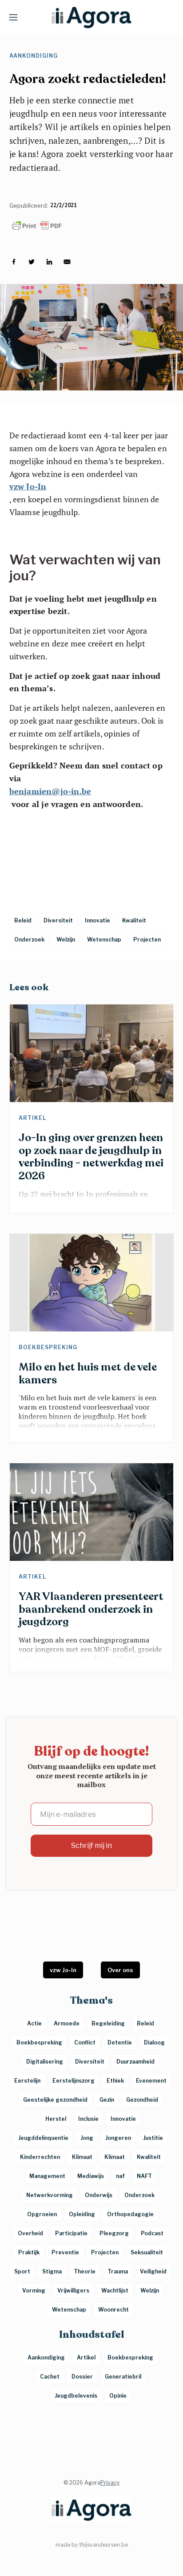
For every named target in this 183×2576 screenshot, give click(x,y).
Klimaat (82, 2157)
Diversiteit (90, 2062)
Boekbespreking (48, 1347)
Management (47, 2176)
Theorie (85, 2271)
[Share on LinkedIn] (49, 262)
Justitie (153, 2138)
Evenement (151, 2081)
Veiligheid (153, 2271)
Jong (87, 2138)
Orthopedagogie (130, 2214)
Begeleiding (108, 2023)
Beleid (145, 2023)
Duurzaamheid (135, 2062)
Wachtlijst (115, 2290)
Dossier (82, 2377)
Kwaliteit (149, 2157)
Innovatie (123, 2119)
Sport (22, 2271)
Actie (34, 2023)
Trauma (118, 2271)
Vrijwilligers (73, 2290)
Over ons (120, 1970)
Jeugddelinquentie (43, 2138)
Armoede (67, 2023)
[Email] (67, 262)
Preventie (65, 2252)
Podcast (152, 2233)
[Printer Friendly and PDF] (92, 226)
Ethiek (115, 2081)
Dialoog (154, 2042)
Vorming (34, 2290)
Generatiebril (123, 2377)
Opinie (118, 2396)
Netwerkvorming (50, 2195)
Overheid (30, 2233)
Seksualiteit (147, 2252)
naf (120, 2176)
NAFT (144, 2176)
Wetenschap (69, 2310)
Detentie (120, 2042)
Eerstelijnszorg (74, 2081)
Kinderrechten (40, 2157)
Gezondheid (142, 2100)
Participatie (71, 2233)
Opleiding (82, 2214)
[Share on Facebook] (14, 262)
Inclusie (88, 2119)
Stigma (52, 2271)
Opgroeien (42, 2214)
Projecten (105, 2252)
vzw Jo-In (28, 486)
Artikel (32, 1118)
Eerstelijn (27, 2081)
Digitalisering (45, 2062)
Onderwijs (99, 2195)
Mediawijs (91, 2176)
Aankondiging (34, 56)
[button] (13, 17)
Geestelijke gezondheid (55, 2100)
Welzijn (150, 2290)
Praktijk (29, 2252)
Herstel (56, 2119)
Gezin (107, 2100)
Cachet (50, 2377)
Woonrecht (113, 2310)
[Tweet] (32, 262)
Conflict (85, 2042)
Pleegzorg (114, 2233)
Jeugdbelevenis (76, 2396)
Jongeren (118, 2138)
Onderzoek (139, 2195)
